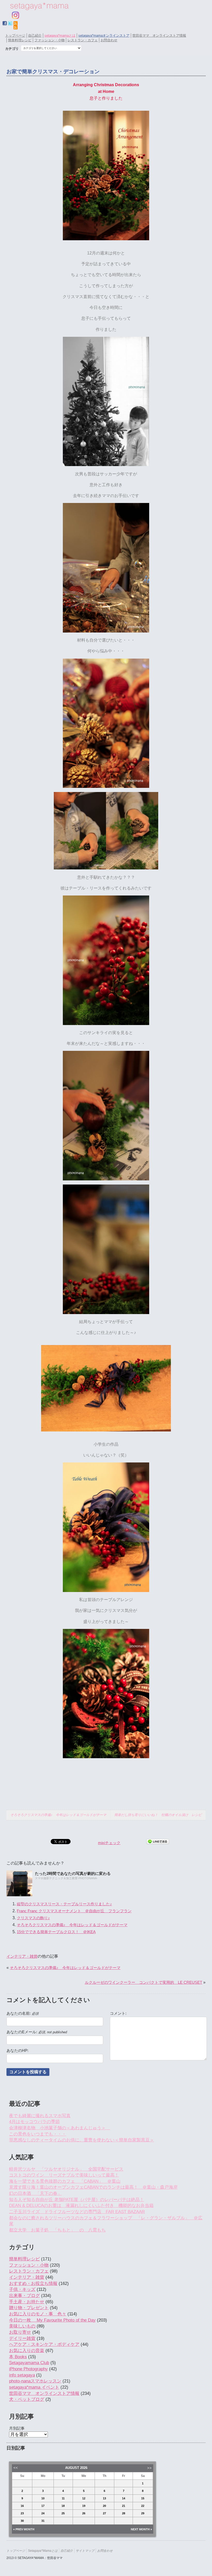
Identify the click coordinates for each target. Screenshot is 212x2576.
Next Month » (141, 2529)
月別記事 (17, 2428)
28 (124, 2513)
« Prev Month (24, 2529)
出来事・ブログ (24, 2296)
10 (43, 2498)
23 (22, 2513)
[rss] (16, 27)
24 (43, 2513)
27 (104, 2513)
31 (43, 2521)
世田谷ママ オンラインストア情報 (159, 35)
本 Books (18, 2357)
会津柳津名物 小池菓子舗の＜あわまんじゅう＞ (60, 2128)
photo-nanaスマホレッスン (35, 2381)
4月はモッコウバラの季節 (34, 2122)
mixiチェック (109, 1843)
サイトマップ (85, 2551)
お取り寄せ (20, 2332)
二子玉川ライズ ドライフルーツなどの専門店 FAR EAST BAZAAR (77, 2212)
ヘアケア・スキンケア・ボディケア (44, 2344)
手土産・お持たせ (27, 2302)
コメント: (118, 2013)
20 (104, 2506)
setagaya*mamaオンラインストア (104, 35)
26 (84, 2513)
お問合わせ (109, 40)
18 (63, 2506)
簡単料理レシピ (20, 40)
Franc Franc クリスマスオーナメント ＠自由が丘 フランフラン (74, 1911)
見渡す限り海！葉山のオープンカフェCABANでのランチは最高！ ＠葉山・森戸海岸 (93, 2187)
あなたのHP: (17, 2051)
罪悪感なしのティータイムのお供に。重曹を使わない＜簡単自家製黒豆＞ (82, 2140)
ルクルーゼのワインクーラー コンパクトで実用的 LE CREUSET (143, 1982)
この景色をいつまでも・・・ (38, 2134)
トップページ (15, 35)
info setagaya (22, 2375)
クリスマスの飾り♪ (33, 1918)
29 (143, 2513)
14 (124, 2498)
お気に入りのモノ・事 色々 (38, 2314)
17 (43, 2506)
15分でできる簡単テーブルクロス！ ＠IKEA (56, 1932)
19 (84, 2506)
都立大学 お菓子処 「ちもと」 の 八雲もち (57, 2230)
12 (84, 2498)
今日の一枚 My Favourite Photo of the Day (52, 2320)
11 (63, 2498)
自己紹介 (35, 35)
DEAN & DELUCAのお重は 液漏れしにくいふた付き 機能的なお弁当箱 (81, 2206)
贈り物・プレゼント (29, 2308)
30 (22, 2521)
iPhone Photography (28, 2369)
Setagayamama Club (29, 2363)
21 (124, 2506)
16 (22, 2506)
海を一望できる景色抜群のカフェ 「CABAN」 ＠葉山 (65, 2181)
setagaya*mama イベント (34, 2387)
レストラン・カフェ (83, 40)
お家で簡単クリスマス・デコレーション (53, 71)
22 (143, 2506)
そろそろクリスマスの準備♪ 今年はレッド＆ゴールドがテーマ (58, 1815)
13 (104, 2498)
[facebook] (5, 23)
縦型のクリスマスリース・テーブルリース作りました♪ (64, 1904)
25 (63, 2513)
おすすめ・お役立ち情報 (33, 2283)
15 (143, 2498)
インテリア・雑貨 (22, 1956)
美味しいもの (22, 2326)
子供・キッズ (22, 2289)
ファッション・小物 (50, 40)
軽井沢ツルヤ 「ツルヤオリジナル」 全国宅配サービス (66, 2169)
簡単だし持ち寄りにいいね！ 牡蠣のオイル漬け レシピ (158, 1815)
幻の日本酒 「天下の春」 (35, 2193)
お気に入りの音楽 (27, 2351)
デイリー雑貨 (22, 2338)
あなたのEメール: (37, 2032)
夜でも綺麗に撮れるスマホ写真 (40, 2116)
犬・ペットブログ (27, 2399)
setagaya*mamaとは (60, 35)
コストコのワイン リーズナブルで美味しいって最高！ (64, 2175)
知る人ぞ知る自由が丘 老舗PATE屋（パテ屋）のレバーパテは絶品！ (77, 2200)
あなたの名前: (22, 2013)
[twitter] (10, 23)
